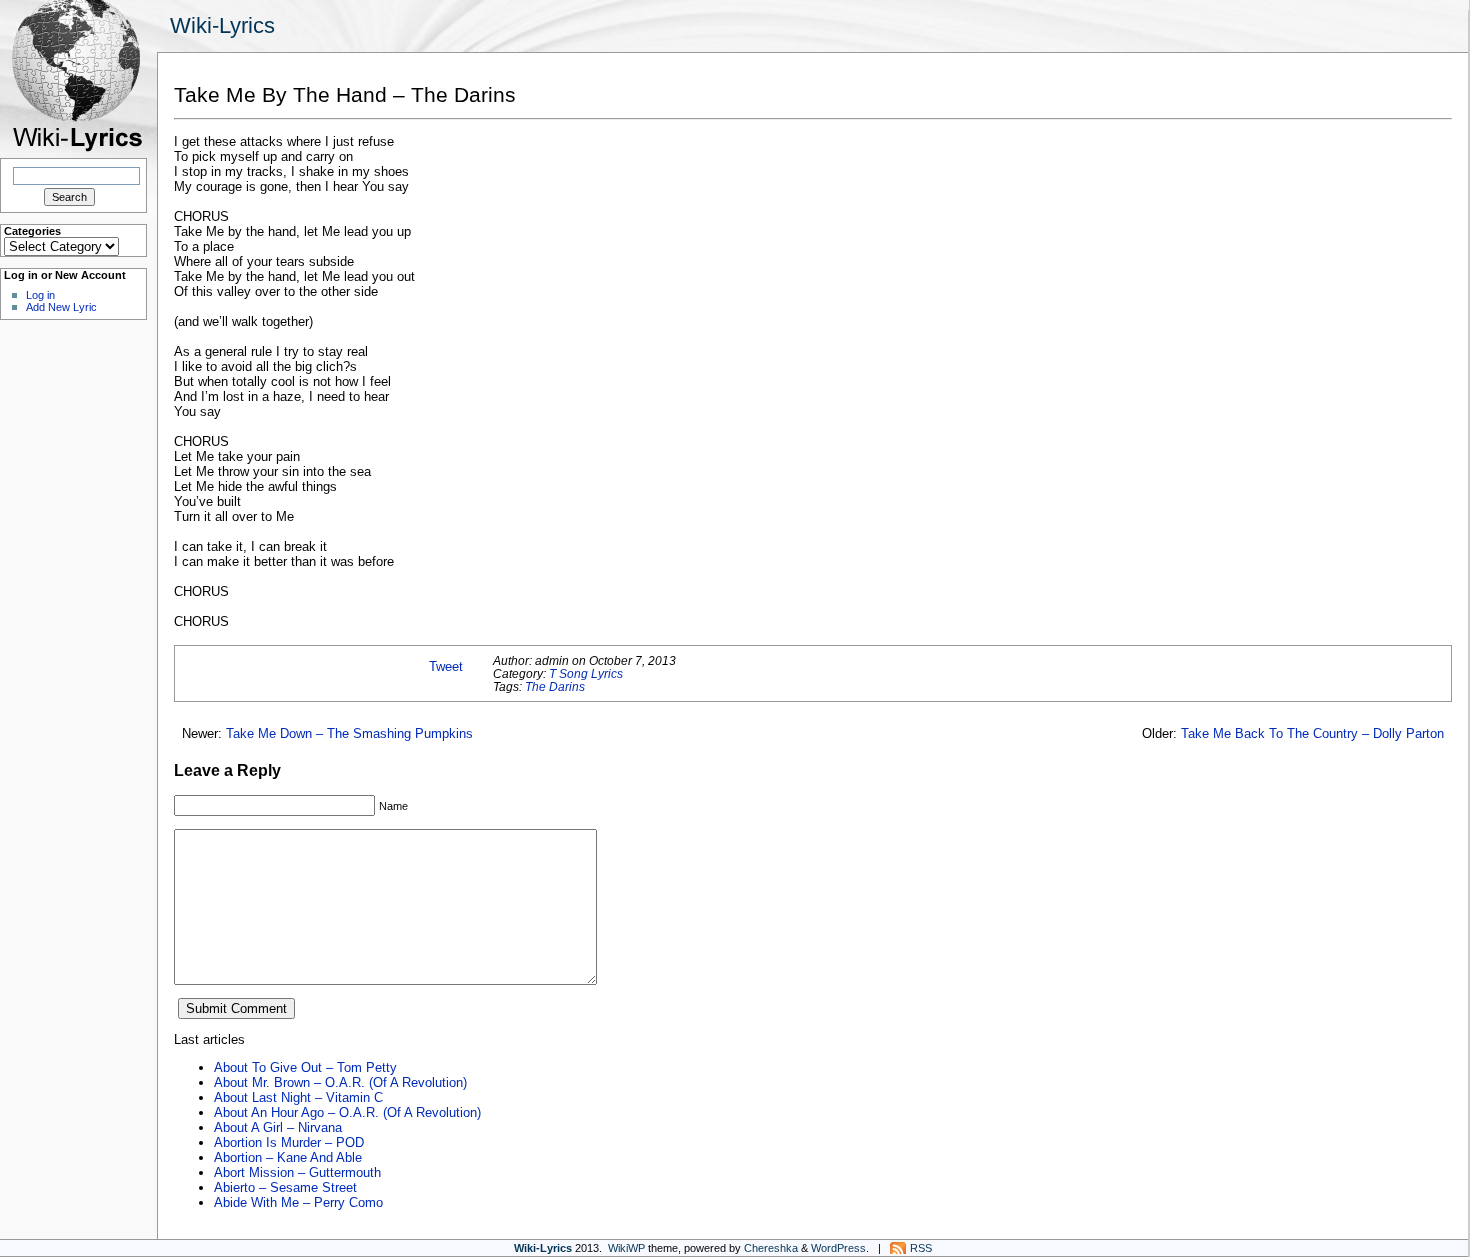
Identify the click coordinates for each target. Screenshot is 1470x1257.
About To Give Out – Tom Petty (305, 1067)
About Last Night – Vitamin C (298, 1097)
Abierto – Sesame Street (285, 1187)
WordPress (838, 1248)
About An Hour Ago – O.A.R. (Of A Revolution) (347, 1112)
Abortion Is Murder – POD (289, 1142)
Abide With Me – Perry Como (298, 1202)
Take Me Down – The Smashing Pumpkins (349, 733)
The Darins (555, 686)
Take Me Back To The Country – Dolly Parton (1312, 733)
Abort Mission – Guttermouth (297, 1172)
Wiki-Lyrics (222, 25)
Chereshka (771, 1248)
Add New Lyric (61, 307)
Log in (40, 295)
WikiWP (626, 1248)
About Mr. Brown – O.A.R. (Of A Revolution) (340, 1082)
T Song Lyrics (586, 673)
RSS (921, 1248)
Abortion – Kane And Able (288, 1157)
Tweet (446, 666)
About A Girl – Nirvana (278, 1127)
